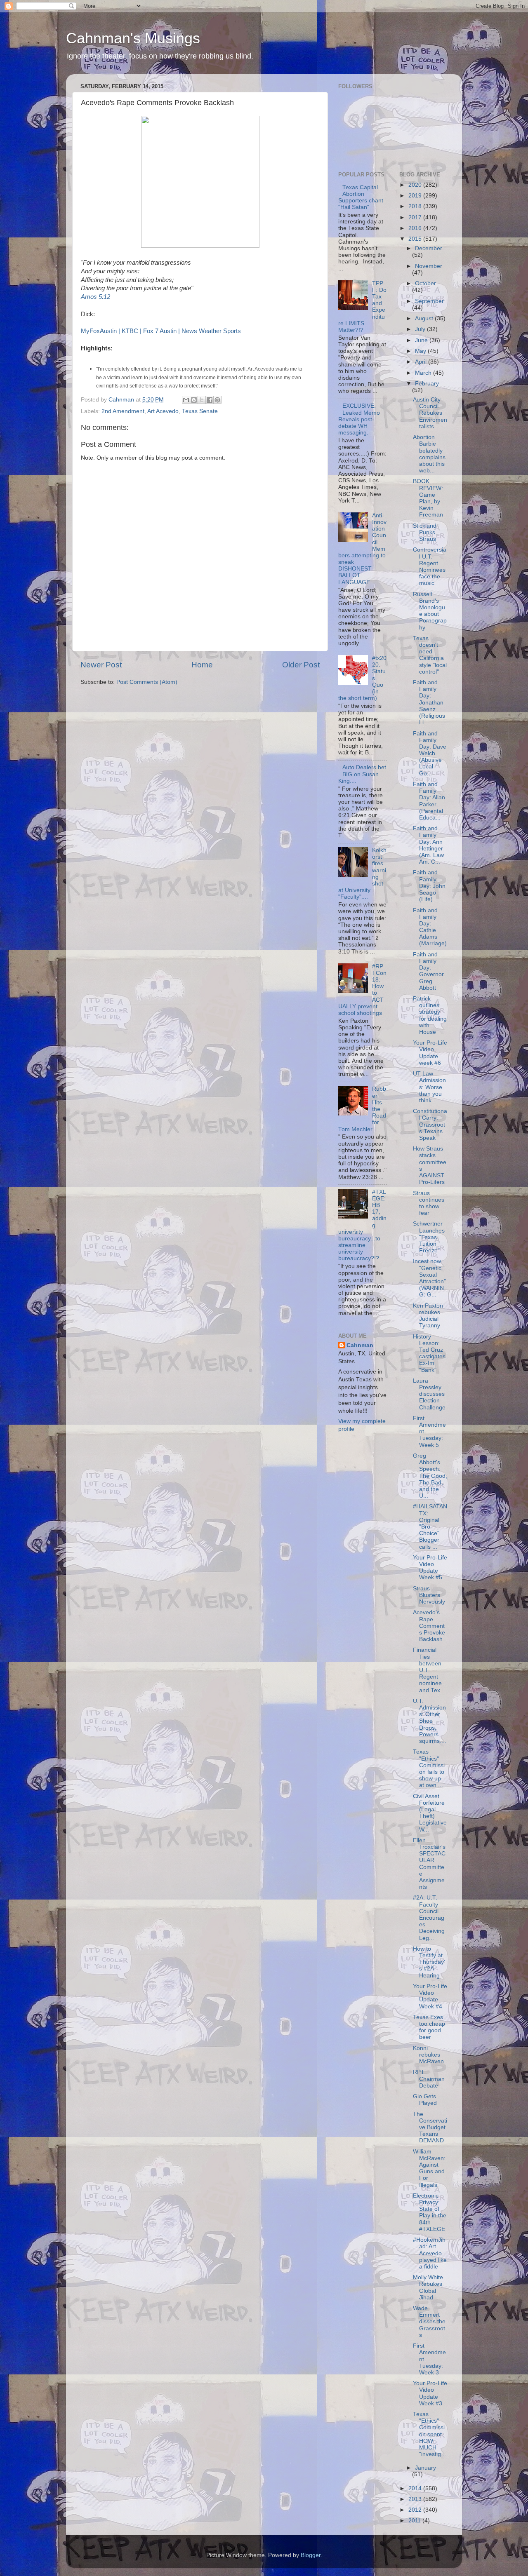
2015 (416, 239)
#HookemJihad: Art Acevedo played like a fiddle (430, 2253)
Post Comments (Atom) (147, 682)
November (429, 266)
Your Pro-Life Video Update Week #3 (430, 2393)
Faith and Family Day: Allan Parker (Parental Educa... (429, 801)
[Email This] (186, 400)
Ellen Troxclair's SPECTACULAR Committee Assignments (429, 1864)
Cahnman (360, 1345)
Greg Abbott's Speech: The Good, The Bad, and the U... (430, 1476)
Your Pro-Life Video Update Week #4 (430, 1996)
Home (202, 665)
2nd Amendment (123, 411)
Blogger (311, 2555)
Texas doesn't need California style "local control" (430, 655)
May (421, 351)
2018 (416, 206)
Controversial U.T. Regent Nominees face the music (430, 566)
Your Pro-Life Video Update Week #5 (430, 1568)
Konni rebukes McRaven (428, 2055)
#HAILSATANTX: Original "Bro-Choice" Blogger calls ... (430, 1526)
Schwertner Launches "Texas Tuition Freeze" (429, 1237)
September (429, 301)
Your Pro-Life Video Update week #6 (430, 1053)
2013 (416, 2499)
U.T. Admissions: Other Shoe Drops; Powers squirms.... (430, 1721)
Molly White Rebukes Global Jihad (428, 2287)
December (429, 248)
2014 (416, 2488)
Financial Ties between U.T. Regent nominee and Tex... (429, 1670)
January (425, 2468)
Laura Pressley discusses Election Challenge (429, 1394)
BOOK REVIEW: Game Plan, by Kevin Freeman (428, 498)
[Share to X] (202, 400)
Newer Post (101, 665)
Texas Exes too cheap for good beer (429, 2027)
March (424, 373)
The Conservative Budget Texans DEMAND (430, 2127)
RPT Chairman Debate (429, 2079)
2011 (415, 2521)
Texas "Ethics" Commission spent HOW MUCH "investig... (429, 2434)
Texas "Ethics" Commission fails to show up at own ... (429, 1768)
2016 (416, 228)
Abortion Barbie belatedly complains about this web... (429, 454)
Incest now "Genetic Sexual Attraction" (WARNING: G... (429, 1278)
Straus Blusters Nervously (429, 1595)
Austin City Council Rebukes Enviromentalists (430, 413)
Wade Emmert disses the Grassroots (429, 2322)
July (421, 329)
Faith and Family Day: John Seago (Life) (429, 886)
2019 (416, 196)
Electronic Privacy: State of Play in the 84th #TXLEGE (430, 2212)
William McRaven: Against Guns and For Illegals (429, 2168)
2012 (416, 2510)
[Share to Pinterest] (217, 400)
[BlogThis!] (194, 400)
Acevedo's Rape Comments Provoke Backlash (429, 1626)
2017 (416, 217)
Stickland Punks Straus (425, 532)
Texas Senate (200, 411)
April (422, 362)
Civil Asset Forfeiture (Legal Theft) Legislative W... (430, 1813)
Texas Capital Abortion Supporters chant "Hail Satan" (361, 197)
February (427, 384)
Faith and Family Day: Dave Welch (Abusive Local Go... (430, 754)
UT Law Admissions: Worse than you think (429, 1087)
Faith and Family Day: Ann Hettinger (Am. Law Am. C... (428, 845)
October (425, 283)
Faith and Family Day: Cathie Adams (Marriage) (430, 927)
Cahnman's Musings (133, 38)
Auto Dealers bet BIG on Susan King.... (362, 774)
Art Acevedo (163, 411)
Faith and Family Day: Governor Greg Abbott (428, 971)
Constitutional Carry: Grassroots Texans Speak (430, 1125)
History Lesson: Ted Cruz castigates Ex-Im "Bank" (429, 1353)
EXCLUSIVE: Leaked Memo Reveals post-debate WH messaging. (359, 419)
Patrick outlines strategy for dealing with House (430, 1015)
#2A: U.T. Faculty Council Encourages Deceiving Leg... (429, 1918)
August (425, 318)
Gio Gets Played (425, 2100)
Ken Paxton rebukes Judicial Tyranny (428, 1316)
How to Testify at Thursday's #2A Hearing (429, 1962)
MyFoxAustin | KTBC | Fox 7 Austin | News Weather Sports (161, 331)
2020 (416, 185)
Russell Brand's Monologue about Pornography (430, 611)
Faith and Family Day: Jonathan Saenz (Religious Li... (429, 702)
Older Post (301, 665)
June (422, 340)
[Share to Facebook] (210, 400)
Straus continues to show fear (429, 1203)
